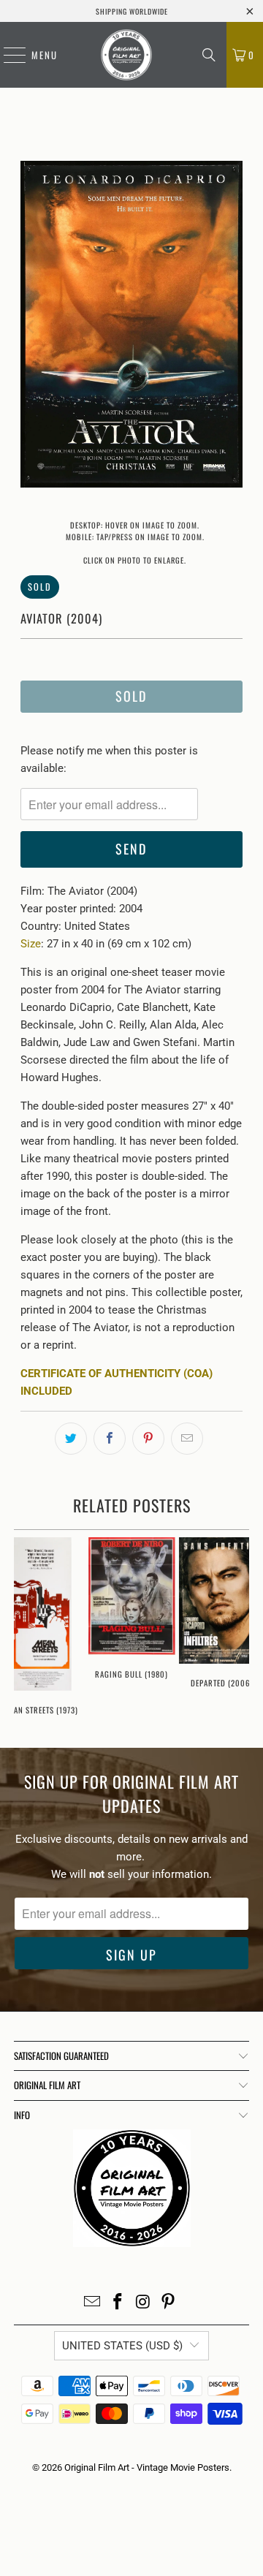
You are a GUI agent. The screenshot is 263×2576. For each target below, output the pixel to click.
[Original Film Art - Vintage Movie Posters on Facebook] (118, 2303)
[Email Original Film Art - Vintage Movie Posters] (93, 2303)
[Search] (209, 55)
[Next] (232, 327)
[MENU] (7, 55)
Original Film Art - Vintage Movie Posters (147, 2467)
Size (31, 944)
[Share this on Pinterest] (148, 1439)
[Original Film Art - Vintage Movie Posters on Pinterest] (169, 2303)
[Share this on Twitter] (71, 1439)
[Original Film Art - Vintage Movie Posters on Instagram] (144, 2303)
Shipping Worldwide (132, 11)
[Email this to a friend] (187, 1439)
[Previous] (31, 327)
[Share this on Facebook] (110, 1439)
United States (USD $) (122, 2346)
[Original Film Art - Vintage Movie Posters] (126, 55)
